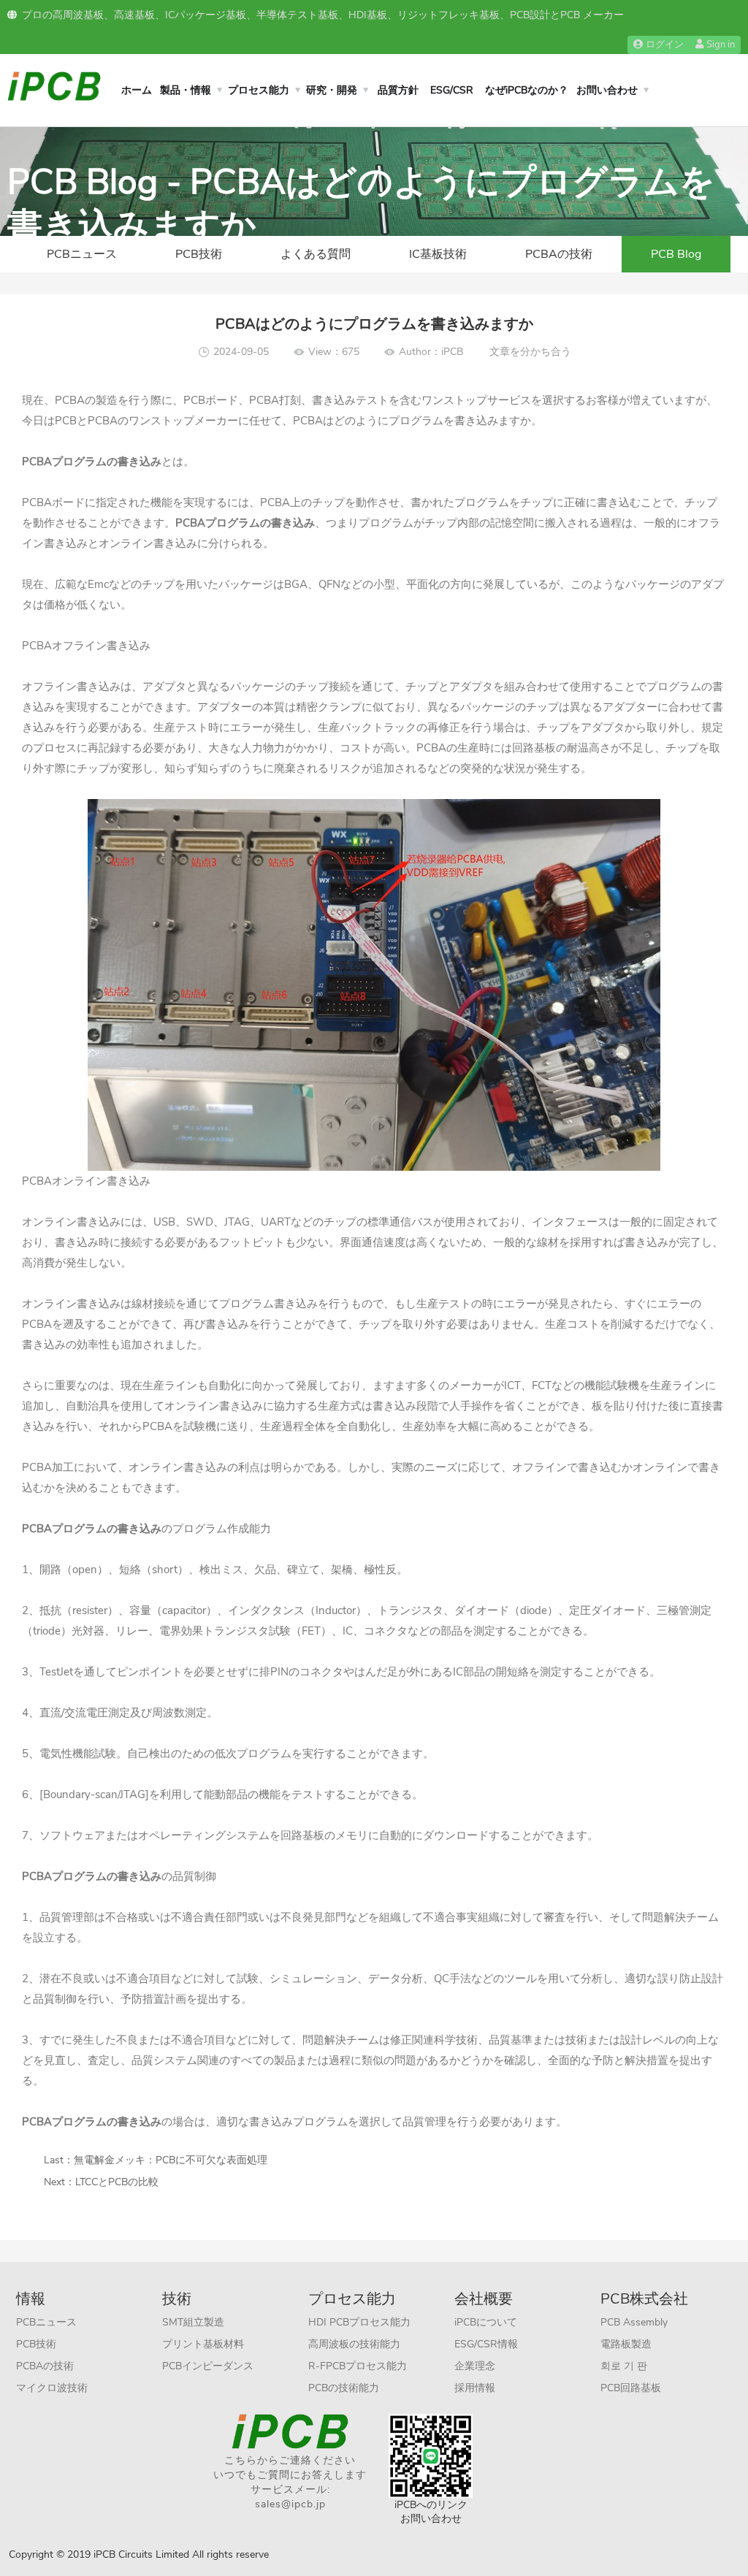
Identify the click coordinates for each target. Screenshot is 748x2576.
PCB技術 (199, 254)
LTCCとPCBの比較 (117, 2182)
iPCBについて (486, 2322)
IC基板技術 (438, 254)
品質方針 (398, 90)
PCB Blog (676, 254)
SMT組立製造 (193, 2322)
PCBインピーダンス (208, 2366)
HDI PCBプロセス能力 (359, 2322)
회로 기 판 (624, 2366)
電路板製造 (626, 2344)
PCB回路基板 (631, 2388)
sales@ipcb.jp (290, 2504)
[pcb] (54, 85)
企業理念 (475, 2366)
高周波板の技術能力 (354, 2344)
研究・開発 (332, 90)
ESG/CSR (452, 90)
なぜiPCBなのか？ (527, 90)
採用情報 (475, 2388)
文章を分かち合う (530, 352)
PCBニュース (82, 254)
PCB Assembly (634, 2322)
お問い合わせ (607, 90)
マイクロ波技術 (52, 2388)
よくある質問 (316, 254)
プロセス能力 (259, 90)
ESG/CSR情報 (486, 2344)
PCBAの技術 (559, 254)
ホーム (137, 90)
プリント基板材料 (203, 2344)
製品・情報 (186, 90)
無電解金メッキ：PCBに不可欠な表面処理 (171, 2160)
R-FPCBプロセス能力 (358, 2366)
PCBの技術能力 (344, 2388)
